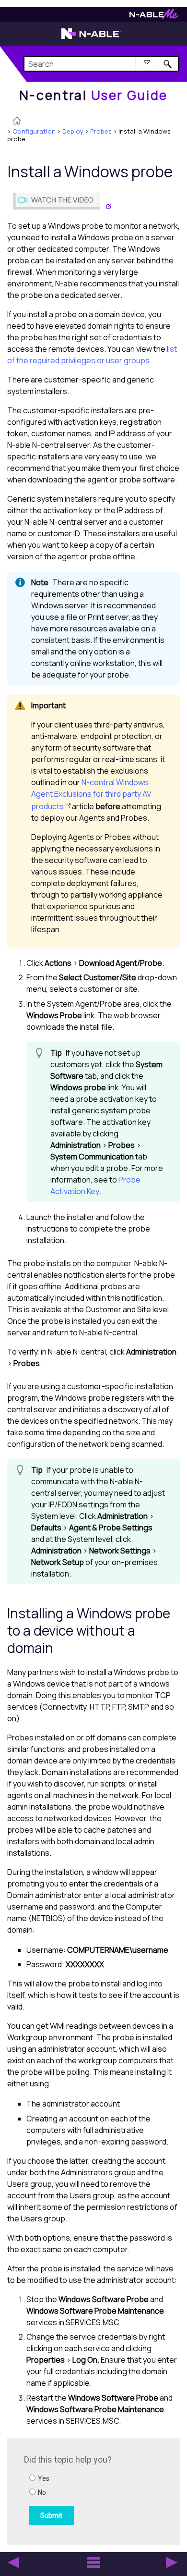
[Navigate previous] (13, 2563)
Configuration (34, 131)
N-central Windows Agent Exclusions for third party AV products (91, 794)
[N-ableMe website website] (154, 17)
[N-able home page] (91, 38)
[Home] (17, 122)
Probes (101, 131)
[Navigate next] (172, 2563)
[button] (146, 64)
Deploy (73, 131)
